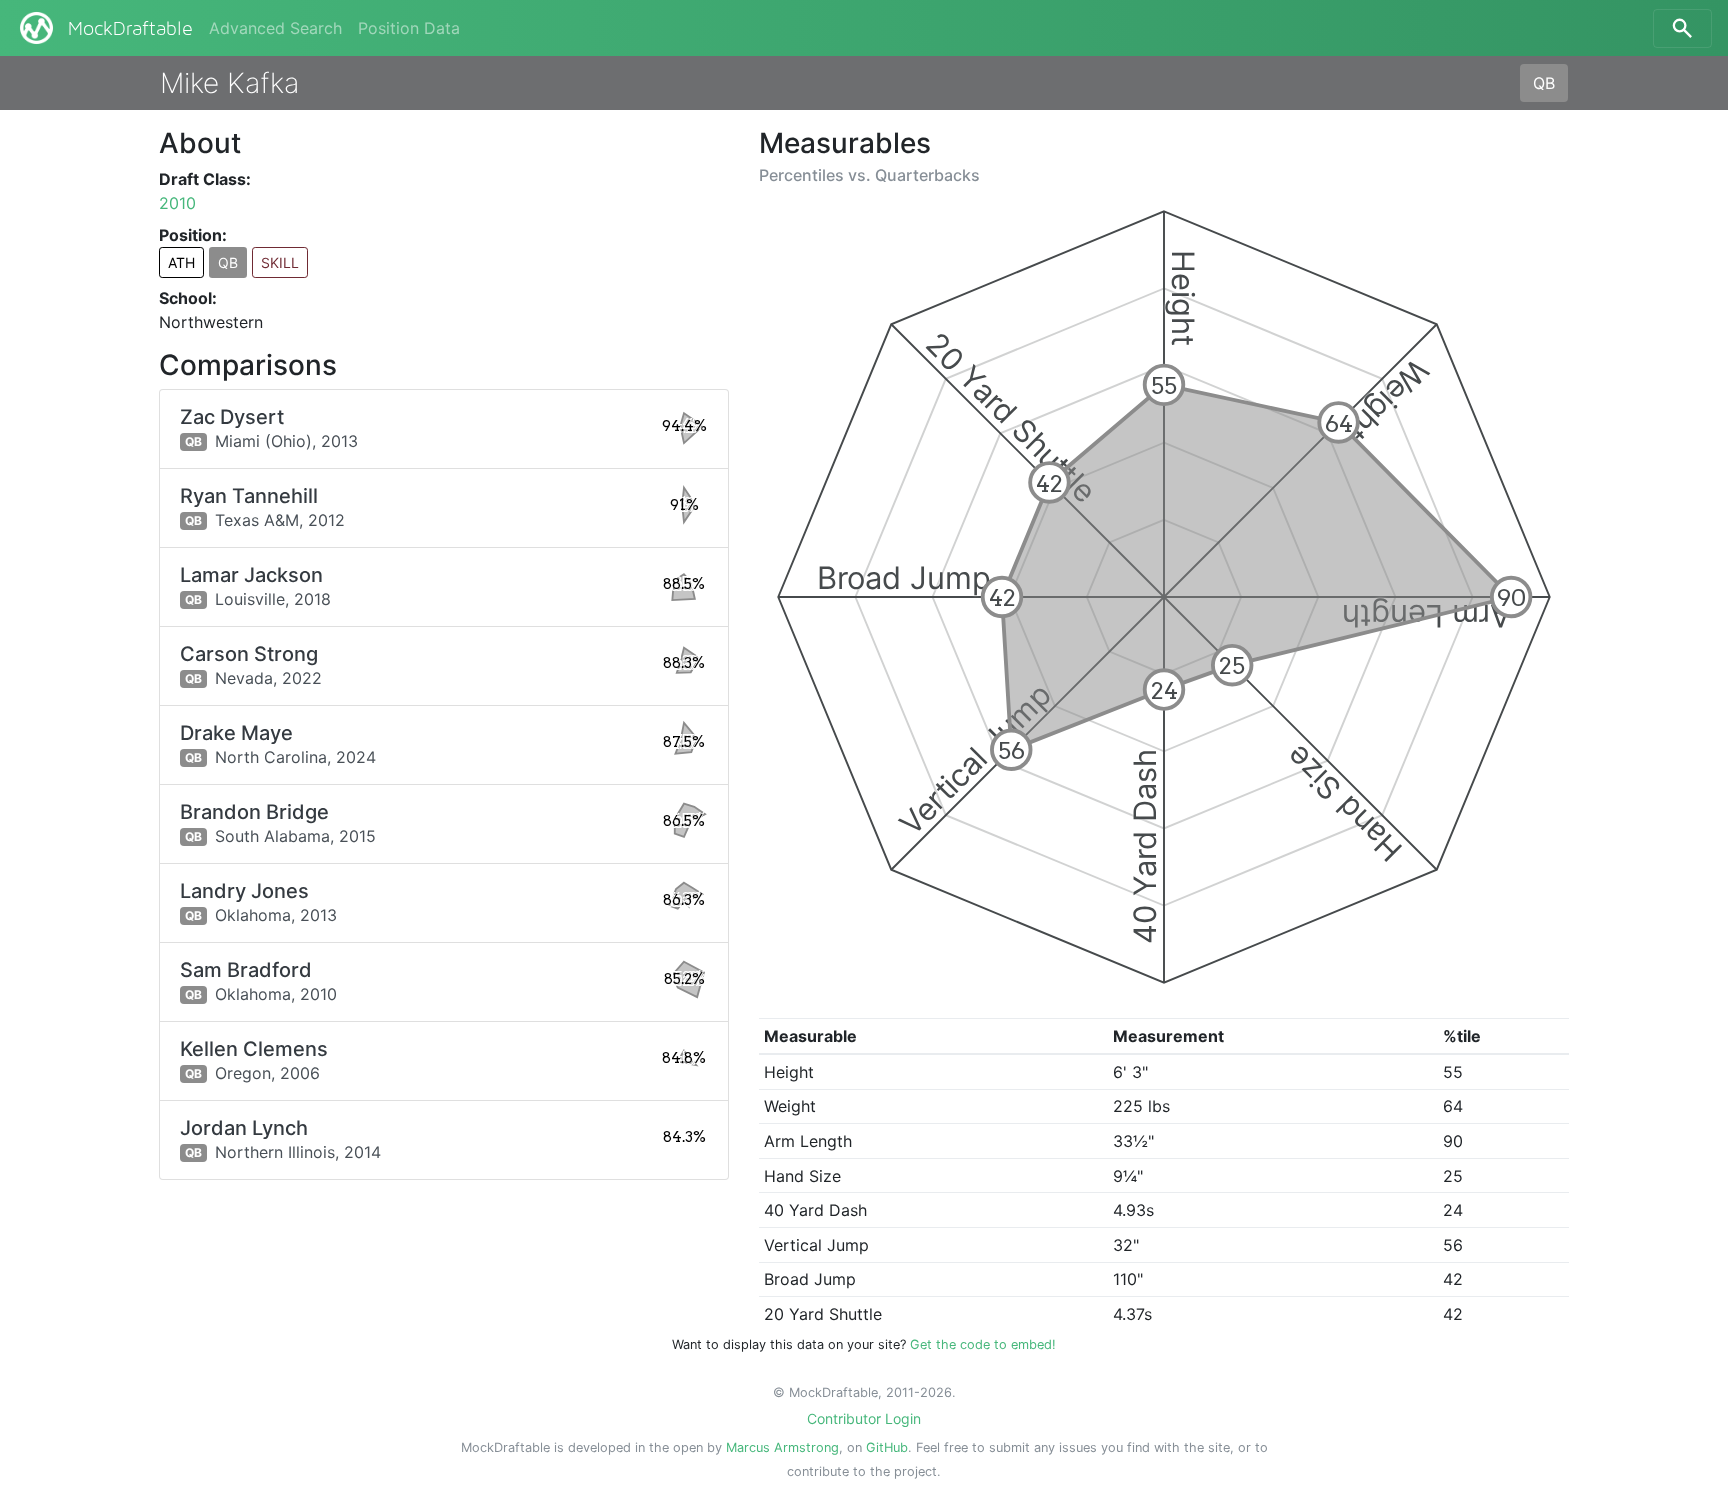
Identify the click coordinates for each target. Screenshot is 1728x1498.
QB (1544, 83)
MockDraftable (130, 29)
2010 (177, 203)
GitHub (887, 1447)
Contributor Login (864, 1418)
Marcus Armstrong (782, 1447)
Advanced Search (275, 28)
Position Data (409, 28)
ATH (181, 262)
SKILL (280, 262)
